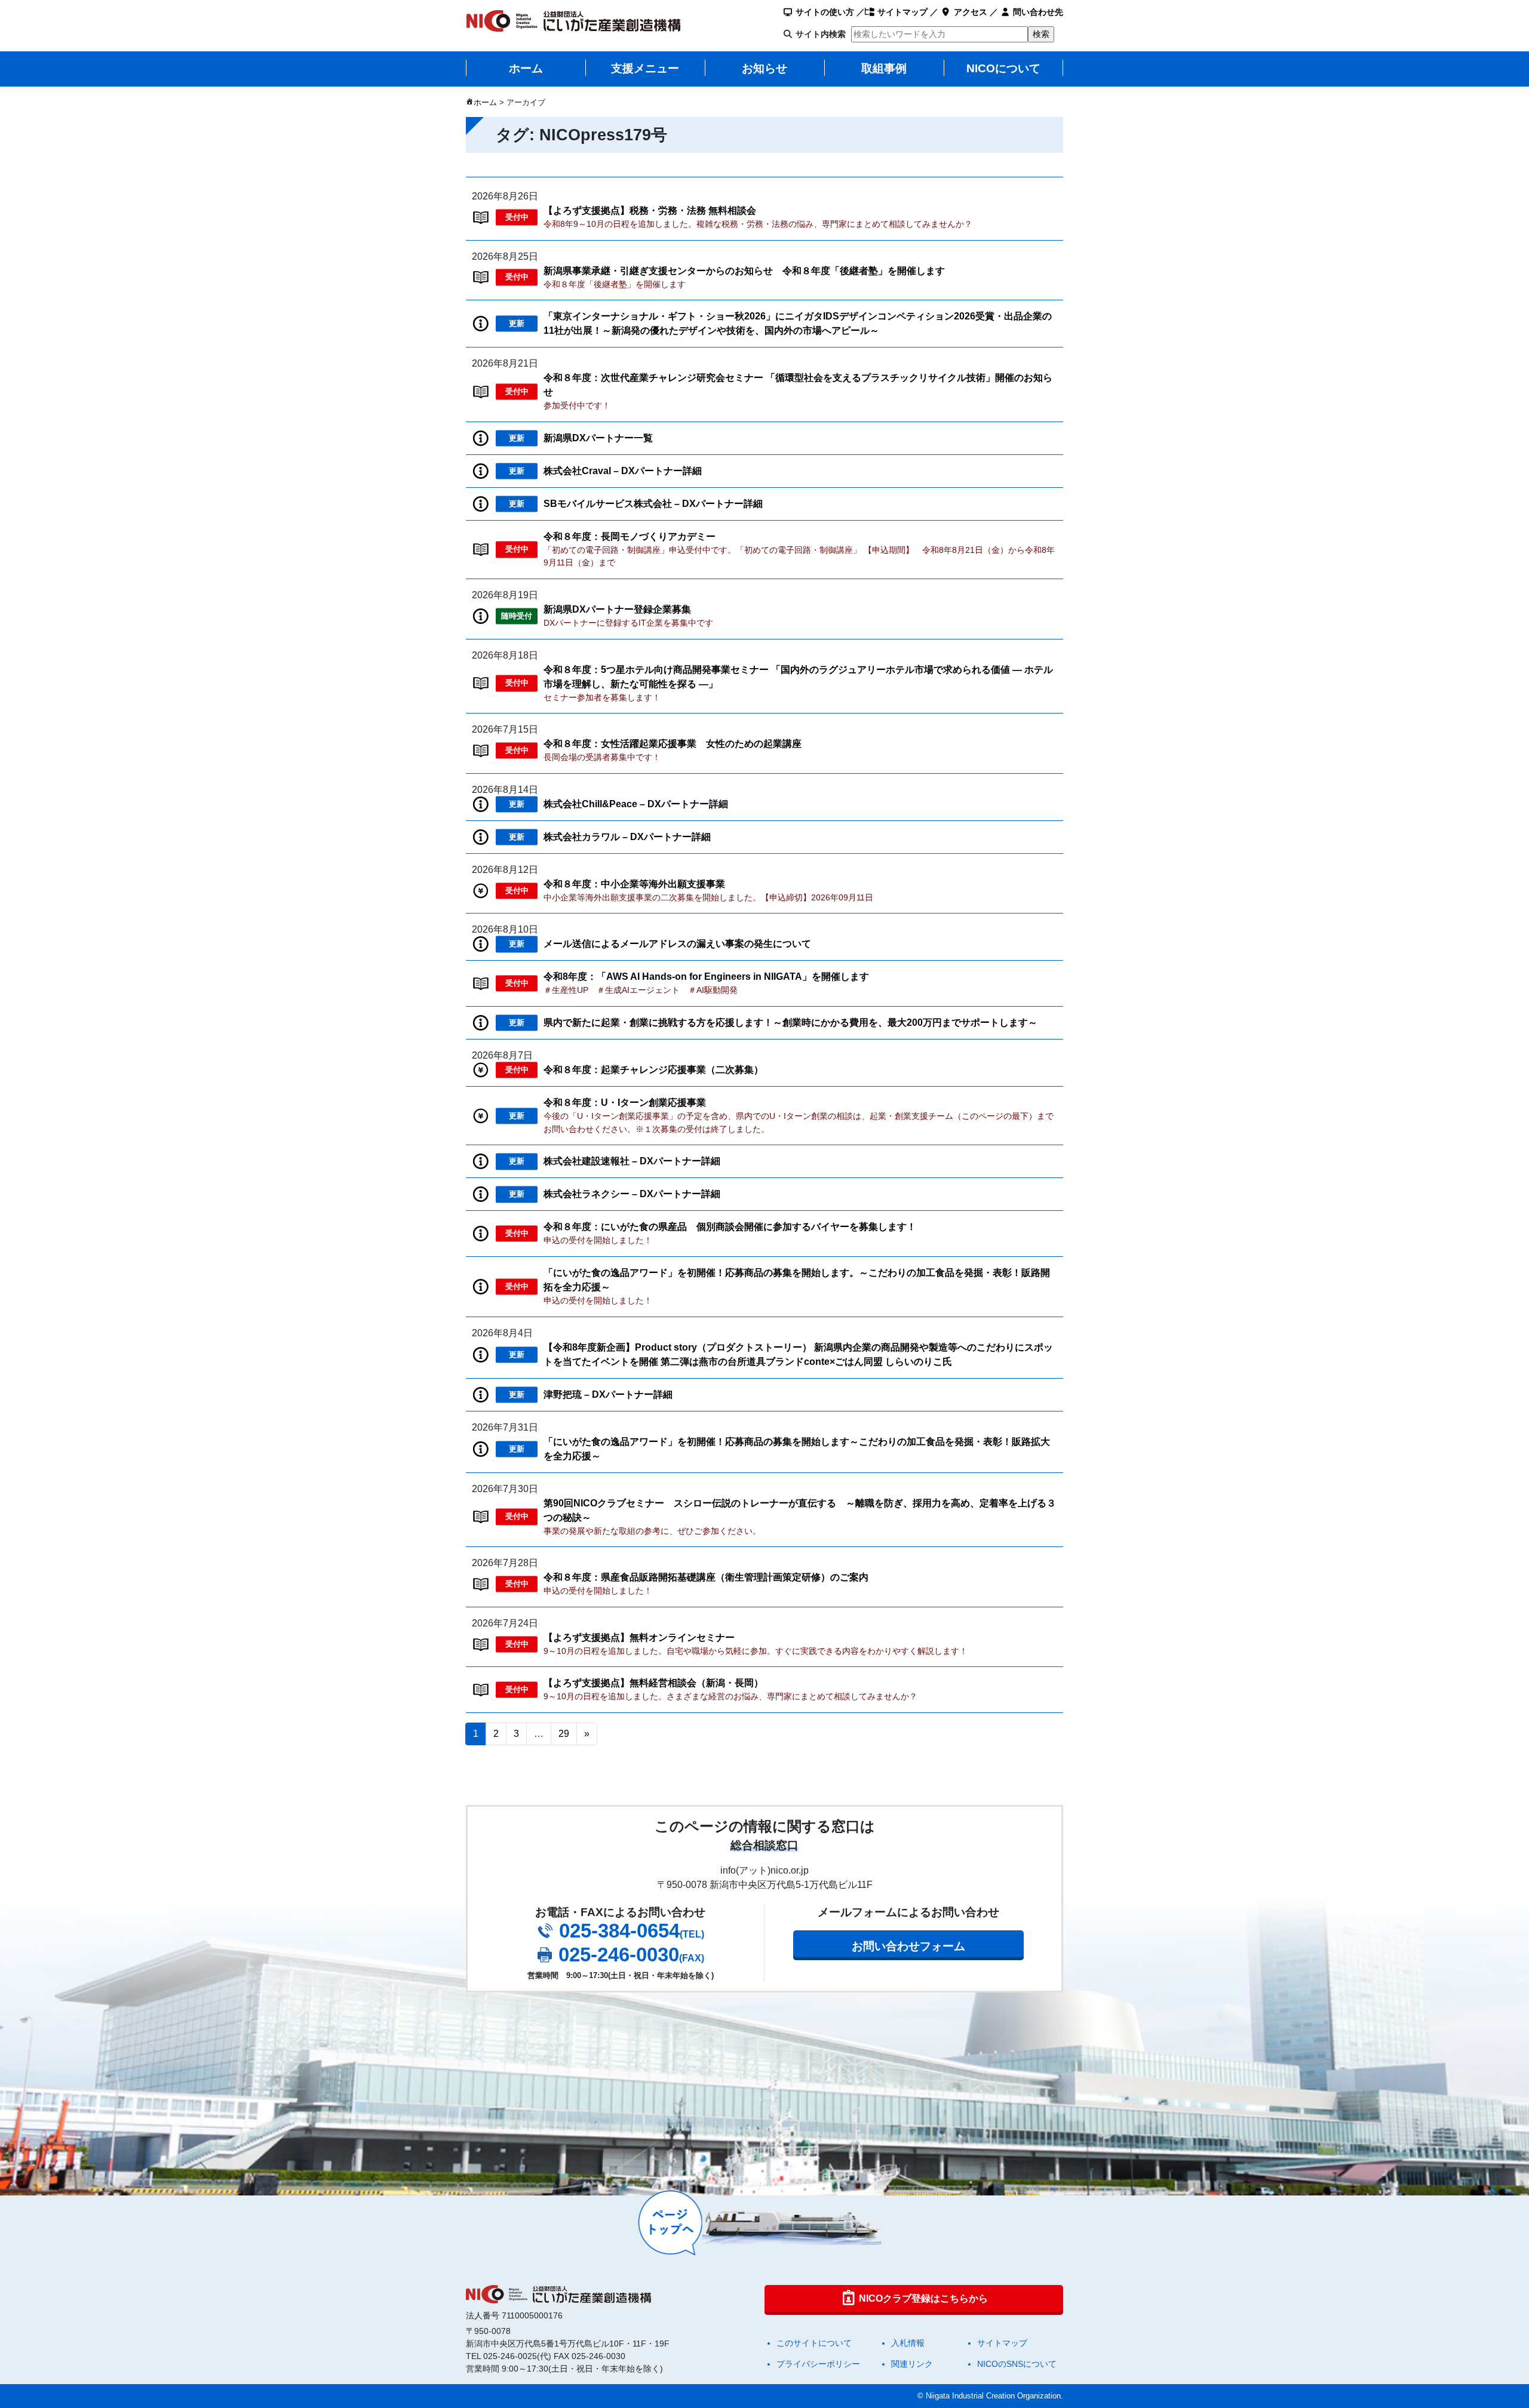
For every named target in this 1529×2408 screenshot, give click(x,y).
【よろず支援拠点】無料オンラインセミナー (639, 1637)
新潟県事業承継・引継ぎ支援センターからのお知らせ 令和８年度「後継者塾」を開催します (744, 271)
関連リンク (912, 2364)
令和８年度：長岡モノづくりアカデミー (630, 536)
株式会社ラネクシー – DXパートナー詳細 (632, 1194)
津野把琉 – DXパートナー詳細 (608, 1394)
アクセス (969, 12)
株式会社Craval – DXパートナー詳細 (623, 471)
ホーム (526, 68)
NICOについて (1003, 68)
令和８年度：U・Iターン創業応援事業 (625, 1102)
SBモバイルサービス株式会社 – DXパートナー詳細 (653, 504)
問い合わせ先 (1037, 12)
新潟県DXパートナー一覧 (598, 438)
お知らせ (764, 68)
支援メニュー (645, 68)
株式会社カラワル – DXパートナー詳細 (627, 837)
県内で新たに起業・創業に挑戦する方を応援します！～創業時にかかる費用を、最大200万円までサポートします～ (790, 1022)
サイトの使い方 (824, 12)
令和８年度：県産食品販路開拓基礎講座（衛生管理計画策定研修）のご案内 (706, 1577)
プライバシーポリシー (818, 2364)
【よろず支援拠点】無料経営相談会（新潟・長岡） (653, 1683)
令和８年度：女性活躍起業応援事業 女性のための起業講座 (673, 744)
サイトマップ (901, 12)
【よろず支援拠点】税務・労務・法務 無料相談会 (650, 210)
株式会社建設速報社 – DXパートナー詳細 (632, 1161)
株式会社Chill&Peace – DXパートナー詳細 (636, 804)
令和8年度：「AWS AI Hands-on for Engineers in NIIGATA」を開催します (706, 977)
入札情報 (908, 2343)
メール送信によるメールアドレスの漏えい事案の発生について (677, 944)
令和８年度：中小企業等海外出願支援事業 (634, 884)
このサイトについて (814, 2343)
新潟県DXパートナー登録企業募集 (617, 609)
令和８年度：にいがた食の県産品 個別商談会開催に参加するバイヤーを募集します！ (730, 1227)
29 (564, 1734)
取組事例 (884, 68)
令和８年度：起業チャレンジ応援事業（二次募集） (653, 1070)
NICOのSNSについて (1017, 2364)
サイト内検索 (821, 34)
